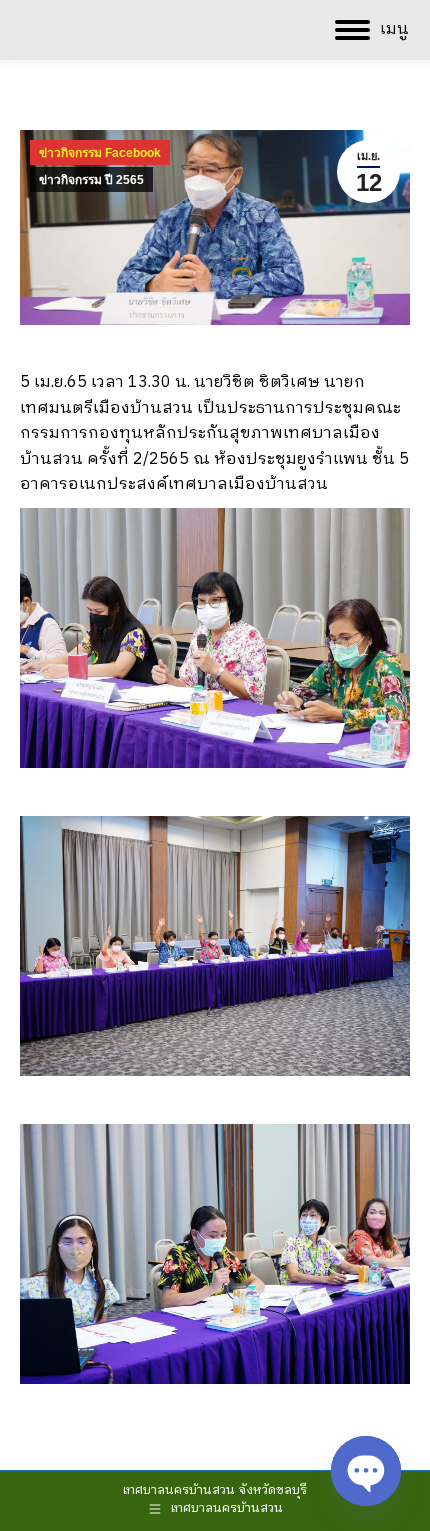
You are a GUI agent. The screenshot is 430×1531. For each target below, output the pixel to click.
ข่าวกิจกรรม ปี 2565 (91, 180)
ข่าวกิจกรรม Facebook (100, 153)
